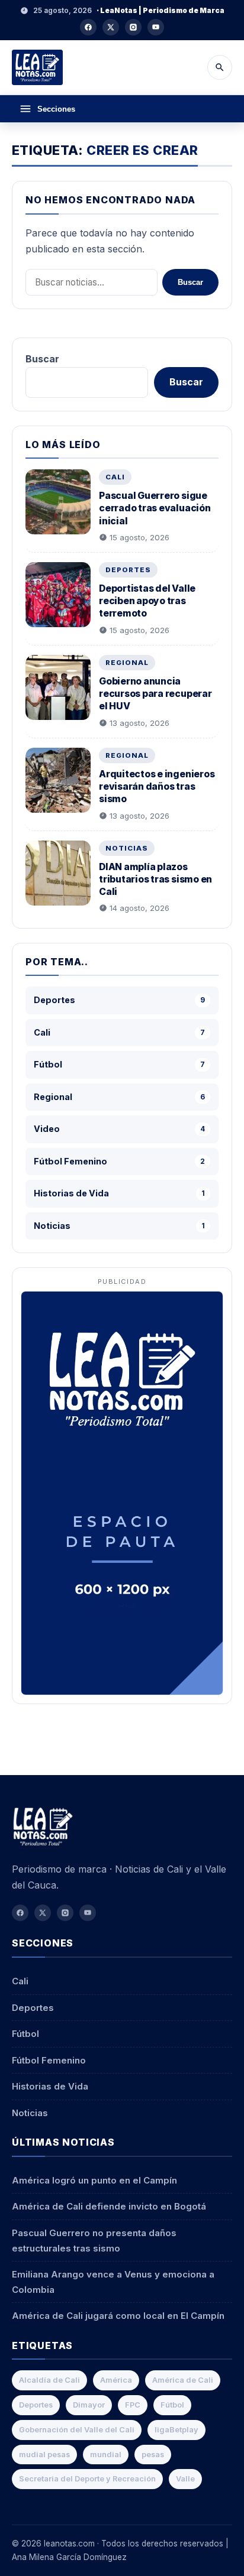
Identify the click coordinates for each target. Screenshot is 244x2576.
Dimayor (89, 2405)
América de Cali (183, 2380)
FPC (133, 2405)
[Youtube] (156, 27)
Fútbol (25, 2034)
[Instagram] (133, 27)
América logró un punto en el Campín (94, 2180)
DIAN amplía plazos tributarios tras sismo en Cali (155, 879)
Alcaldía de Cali (49, 2380)
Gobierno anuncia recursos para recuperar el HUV (155, 694)
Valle (185, 2479)
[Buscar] (220, 67)
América (116, 2380)
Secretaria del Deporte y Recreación (87, 2479)
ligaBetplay (176, 2430)
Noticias (127, 848)
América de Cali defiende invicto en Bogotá (109, 2206)
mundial (106, 2455)
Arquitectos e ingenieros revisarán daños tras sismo (157, 786)
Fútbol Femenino (49, 2060)
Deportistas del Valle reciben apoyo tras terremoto (147, 601)
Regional (127, 663)
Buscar (190, 282)
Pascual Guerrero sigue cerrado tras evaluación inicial (155, 508)
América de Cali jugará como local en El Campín (118, 2316)
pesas (153, 2455)
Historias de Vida (50, 2086)
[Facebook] (88, 27)
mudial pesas (44, 2455)
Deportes (128, 570)
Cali (115, 477)
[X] (111, 27)
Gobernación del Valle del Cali (77, 2430)
